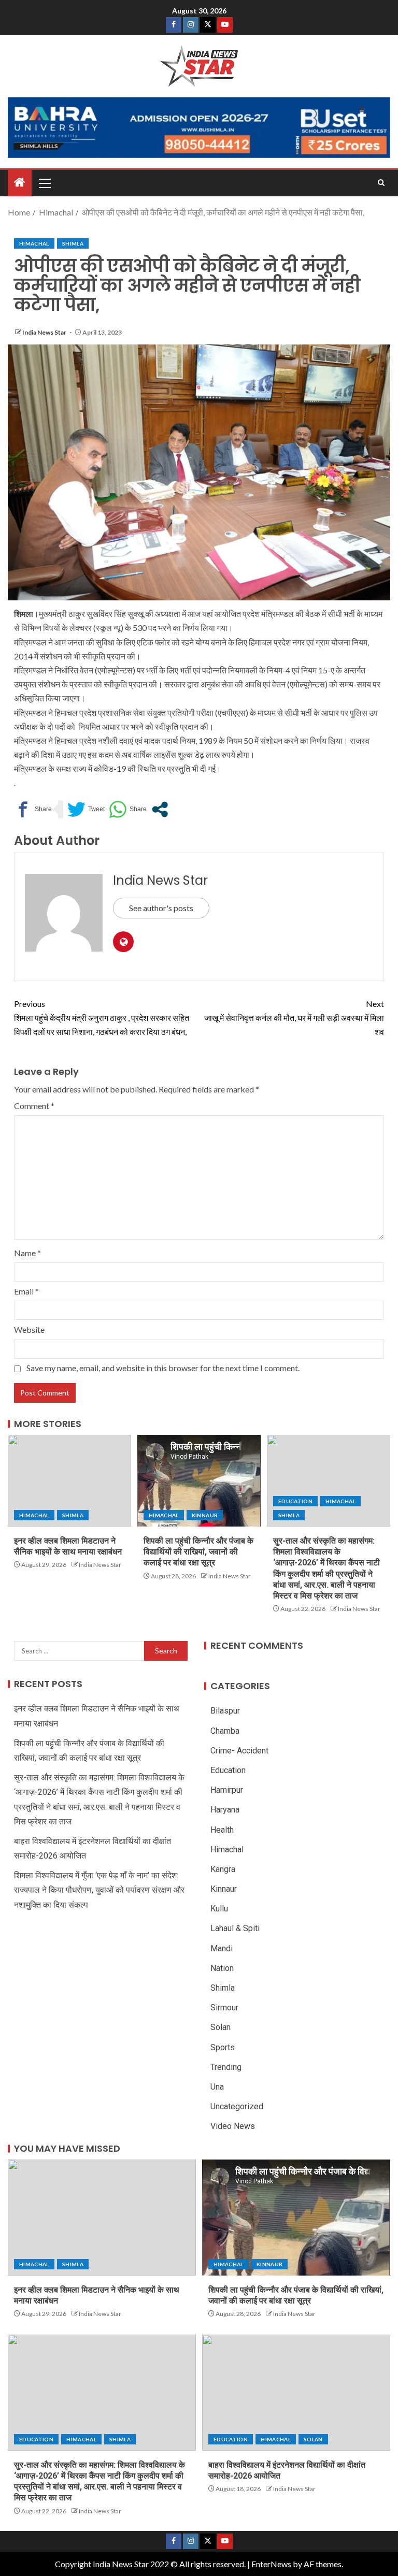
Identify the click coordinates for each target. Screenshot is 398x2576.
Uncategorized (237, 2106)
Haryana (225, 1810)
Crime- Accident (239, 1751)
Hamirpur (227, 1790)
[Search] (381, 183)
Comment (34, 1106)
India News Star (45, 332)
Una (217, 2087)
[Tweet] (86, 809)
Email (26, 1291)
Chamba (225, 1731)
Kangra (223, 1869)
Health (222, 1830)
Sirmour (224, 2007)
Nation (222, 1968)
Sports (223, 2047)
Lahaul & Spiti (235, 1928)
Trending (226, 2067)
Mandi (222, 1948)
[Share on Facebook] (33, 809)
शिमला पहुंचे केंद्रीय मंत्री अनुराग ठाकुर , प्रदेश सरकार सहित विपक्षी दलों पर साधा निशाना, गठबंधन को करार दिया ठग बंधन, (102, 1018)
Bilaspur (225, 1711)
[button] (44, 183)
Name (27, 1253)
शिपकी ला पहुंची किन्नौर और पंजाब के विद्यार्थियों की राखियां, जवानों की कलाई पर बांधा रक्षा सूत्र (198, 1552)
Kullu (219, 1909)
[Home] (20, 183)
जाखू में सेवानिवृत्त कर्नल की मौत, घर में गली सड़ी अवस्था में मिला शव (294, 1018)
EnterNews (271, 2564)
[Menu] (44, 183)
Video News (233, 2126)
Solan (221, 2027)
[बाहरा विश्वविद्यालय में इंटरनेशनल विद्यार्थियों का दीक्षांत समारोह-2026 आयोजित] (296, 2393)
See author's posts (161, 908)
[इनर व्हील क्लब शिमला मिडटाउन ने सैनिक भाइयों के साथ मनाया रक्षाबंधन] (69, 1481)
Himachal (34, 243)
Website (29, 1329)
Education (295, 1501)
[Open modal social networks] (160, 809)
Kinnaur (205, 1515)
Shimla (73, 243)
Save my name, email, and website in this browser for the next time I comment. (163, 1368)
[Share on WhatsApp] (128, 809)
